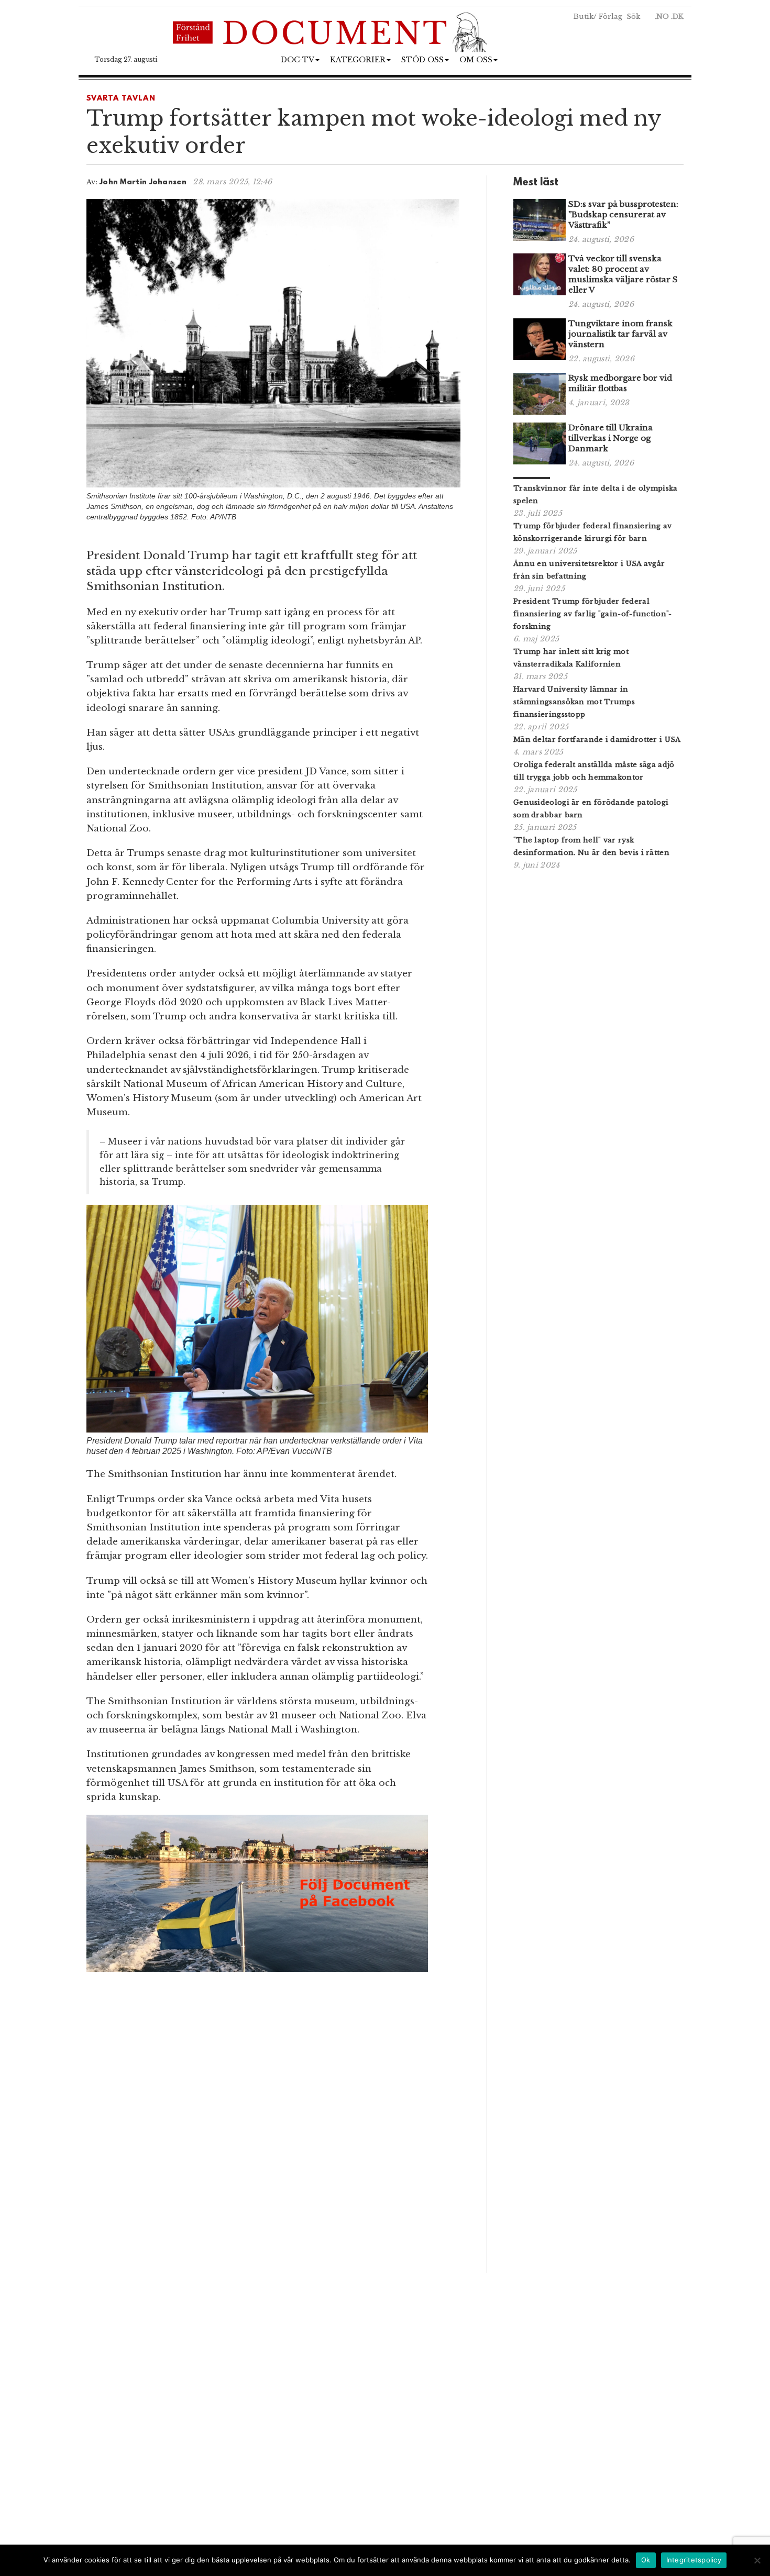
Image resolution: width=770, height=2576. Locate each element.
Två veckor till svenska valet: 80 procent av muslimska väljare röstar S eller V (623, 274)
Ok (646, 2560)
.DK (677, 16)
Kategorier (358, 60)
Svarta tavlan (121, 99)
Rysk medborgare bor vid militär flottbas (620, 383)
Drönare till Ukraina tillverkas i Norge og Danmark (610, 438)
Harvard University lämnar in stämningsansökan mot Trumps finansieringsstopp (574, 702)
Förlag (610, 16)
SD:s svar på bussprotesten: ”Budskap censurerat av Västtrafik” (623, 214)
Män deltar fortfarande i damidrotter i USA (597, 740)
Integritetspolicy (694, 2560)
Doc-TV (298, 60)
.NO (662, 16)
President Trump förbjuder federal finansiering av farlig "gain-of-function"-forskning (593, 614)
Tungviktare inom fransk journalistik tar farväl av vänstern (620, 334)
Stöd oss (422, 60)
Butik (584, 16)
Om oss (476, 60)
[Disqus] (273, 2126)
